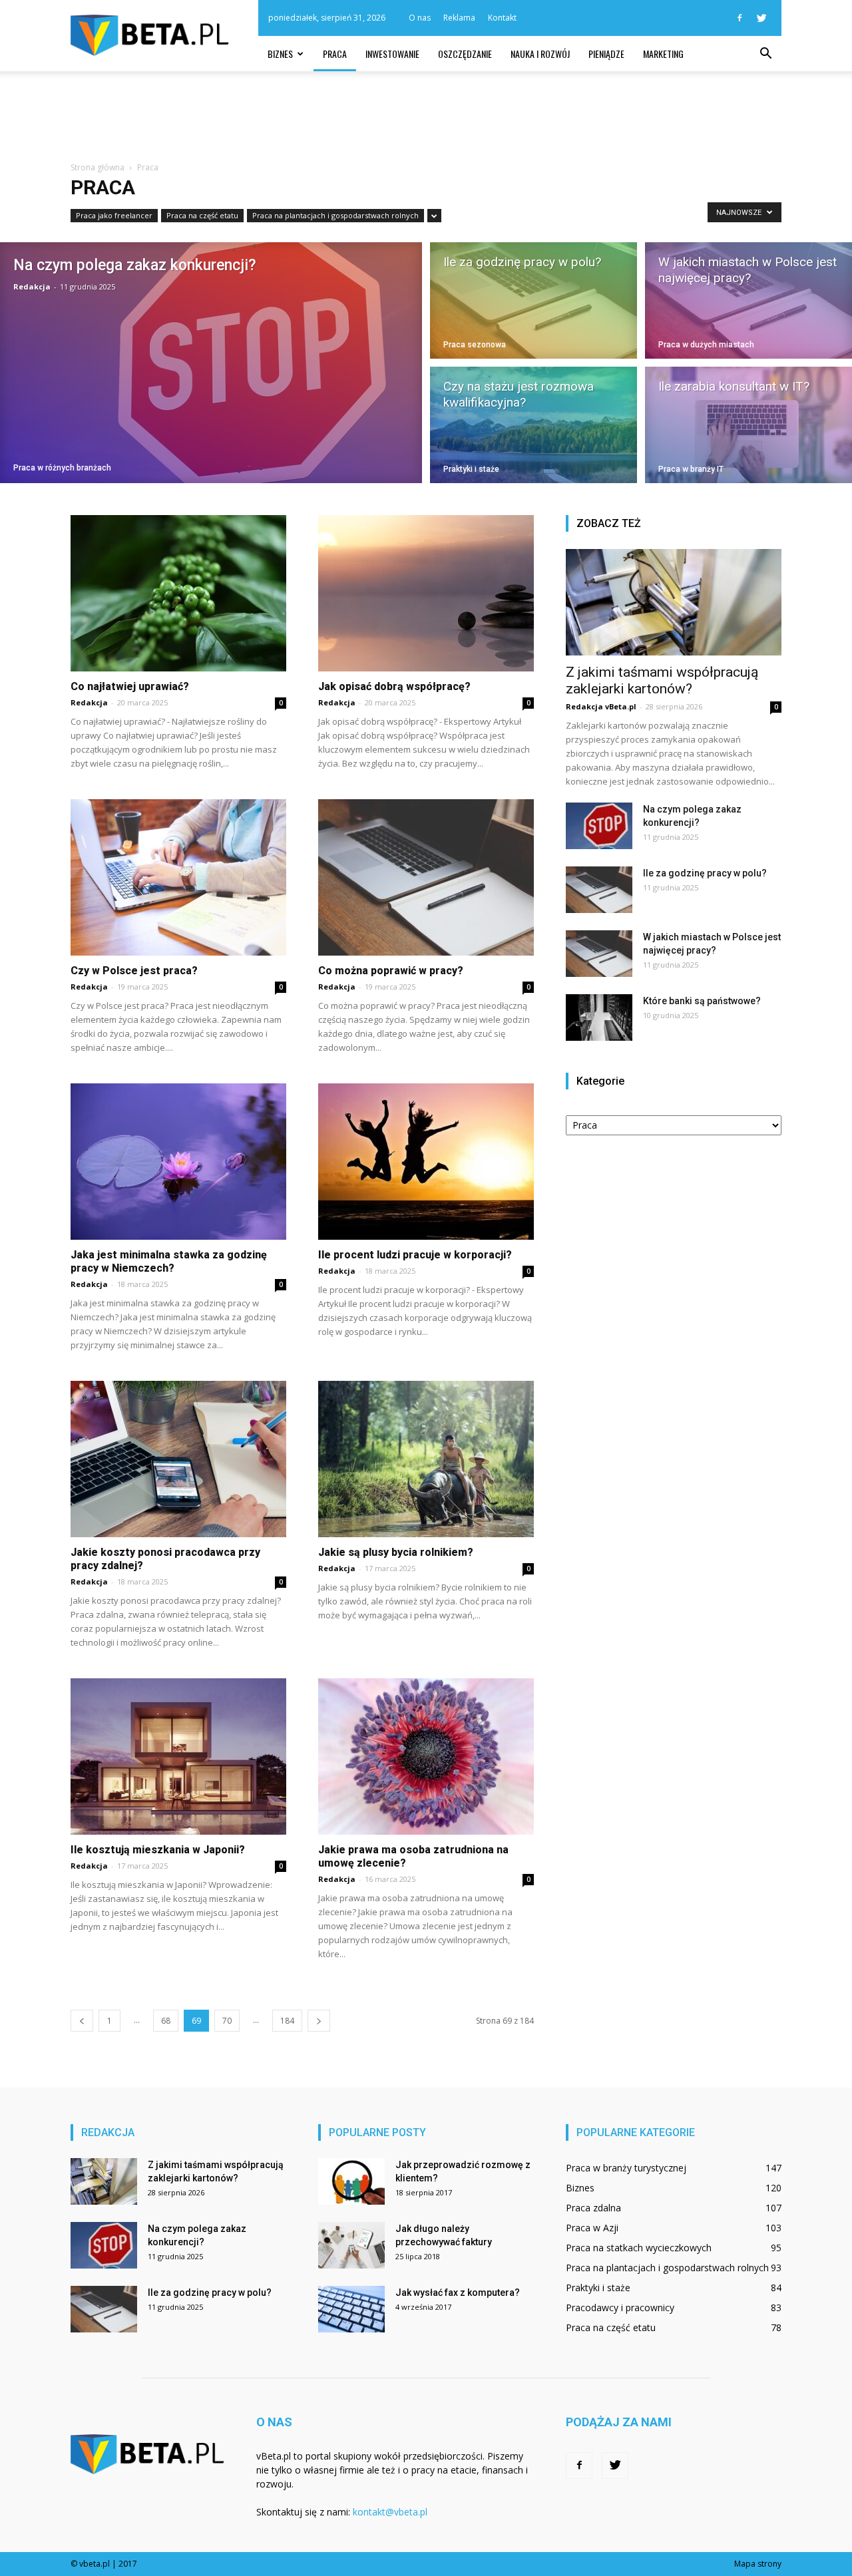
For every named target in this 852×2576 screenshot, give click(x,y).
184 (287, 2021)
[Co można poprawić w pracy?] (426, 877)
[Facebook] (740, 18)
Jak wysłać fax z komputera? (458, 2293)
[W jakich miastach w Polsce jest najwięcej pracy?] (748, 298)
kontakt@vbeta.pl (390, 2512)
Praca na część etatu (202, 215)
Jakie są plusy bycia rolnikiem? (396, 1552)
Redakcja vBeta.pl (601, 706)
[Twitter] (761, 18)
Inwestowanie (392, 54)
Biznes (280, 54)
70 (227, 2021)
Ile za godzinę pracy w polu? (705, 873)
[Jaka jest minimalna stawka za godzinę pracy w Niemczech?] (178, 1162)
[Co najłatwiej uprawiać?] (178, 593)
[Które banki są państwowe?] (599, 1017)
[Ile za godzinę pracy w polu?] (533, 298)
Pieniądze (606, 54)
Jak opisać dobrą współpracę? (394, 686)
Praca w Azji (592, 2228)
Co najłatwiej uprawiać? (130, 686)
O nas (420, 18)
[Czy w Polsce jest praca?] (178, 877)
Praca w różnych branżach (62, 468)
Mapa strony (758, 2564)
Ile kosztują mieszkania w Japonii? (158, 1850)
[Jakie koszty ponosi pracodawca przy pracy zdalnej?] (178, 1459)
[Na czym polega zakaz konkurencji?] (211, 363)
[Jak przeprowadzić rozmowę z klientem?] (351, 2181)
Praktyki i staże (471, 469)
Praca (335, 54)
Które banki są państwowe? (702, 1001)
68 (166, 2021)
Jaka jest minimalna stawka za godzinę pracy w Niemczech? (169, 1261)
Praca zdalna (593, 2208)
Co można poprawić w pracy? (391, 971)
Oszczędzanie (465, 54)
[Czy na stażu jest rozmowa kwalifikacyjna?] (533, 427)
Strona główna (98, 167)
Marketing (663, 54)
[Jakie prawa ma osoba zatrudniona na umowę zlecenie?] (426, 1756)
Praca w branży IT (691, 469)
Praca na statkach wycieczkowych (639, 2248)
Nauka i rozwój (540, 54)
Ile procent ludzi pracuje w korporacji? (415, 1255)
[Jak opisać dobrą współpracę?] (426, 593)
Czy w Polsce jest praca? (134, 971)
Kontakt (502, 18)
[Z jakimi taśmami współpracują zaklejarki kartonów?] (674, 602)
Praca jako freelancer (114, 215)
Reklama (459, 18)
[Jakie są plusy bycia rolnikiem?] (426, 1459)
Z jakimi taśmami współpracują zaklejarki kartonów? (662, 680)
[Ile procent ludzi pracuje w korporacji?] (426, 1162)
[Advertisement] (426, 117)
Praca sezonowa (475, 345)
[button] (765, 54)
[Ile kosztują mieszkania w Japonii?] (178, 1756)
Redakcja (32, 286)
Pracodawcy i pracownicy (620, 2307)
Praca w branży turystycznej (626, 2168)
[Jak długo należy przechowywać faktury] (351, 2245)
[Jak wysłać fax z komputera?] (351, 2309)
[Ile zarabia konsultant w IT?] (748, 427)
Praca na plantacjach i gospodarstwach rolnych (335, 215)
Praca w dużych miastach (706, 345)
